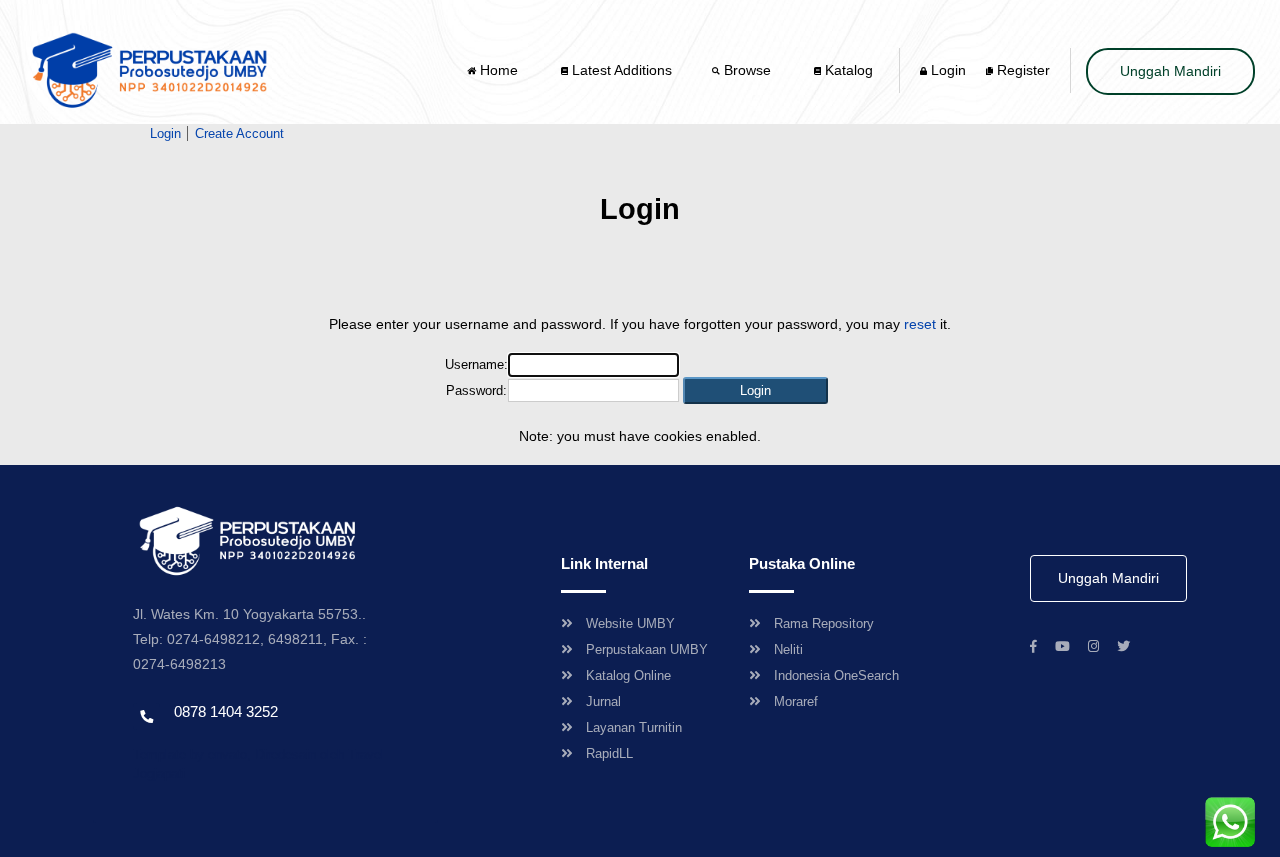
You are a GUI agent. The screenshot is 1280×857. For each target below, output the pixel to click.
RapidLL (609, 753)
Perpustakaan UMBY (647, 649)
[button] (755, 390)
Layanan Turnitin (634, 727)
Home (499, 70)
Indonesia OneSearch (836, 675)
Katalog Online (628, 675)
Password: (476, 390)
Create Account (239, 133)
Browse (747, 70)
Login (946, 70)
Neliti (788, 649)
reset (920, 324)
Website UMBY (630, 623)
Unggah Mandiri (1170, 71)
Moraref (796, 701)
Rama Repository (824, 623)
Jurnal (603, 701)
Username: (476, 364)
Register (1021, 70)
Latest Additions (620, 70)
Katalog (847, 70)
